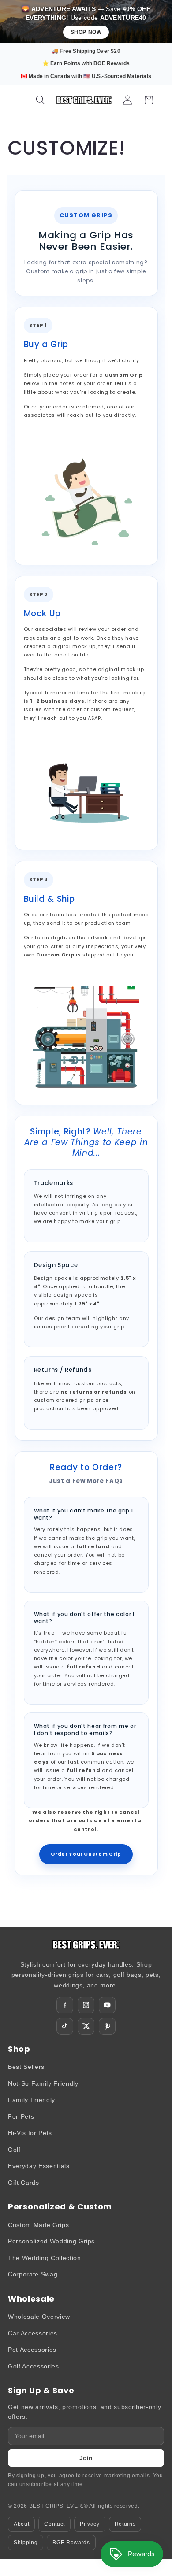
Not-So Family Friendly (43, 2083)
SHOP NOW (86, 32)
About (21, 2524)
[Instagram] (86, 2005)
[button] (19, 100)
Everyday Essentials (39, 2166)
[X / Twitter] (86, 2026)
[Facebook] (65, 2005)
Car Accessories (33, 2333)
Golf (14, 2150)
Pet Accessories (32, 2350)
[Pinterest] (107, 2026)
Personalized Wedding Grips (51, 2241)
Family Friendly (32, 2100)
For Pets (21, 2116)
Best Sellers (26, 2067)
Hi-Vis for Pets (30, 2133)
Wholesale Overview (39, 2317)
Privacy (90, 2524)
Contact (54, 2524)
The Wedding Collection (45, 2258)
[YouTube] (107, 2005)
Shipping (26, 2543)
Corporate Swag (33, 2274)
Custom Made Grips (38, 2225)
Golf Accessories (34, 2366)
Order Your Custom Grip (86, 1854)
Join (86, 2458)
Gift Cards (24, 2183)
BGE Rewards (71, 2543)
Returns (125, 2524)
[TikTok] (65, 2026)
